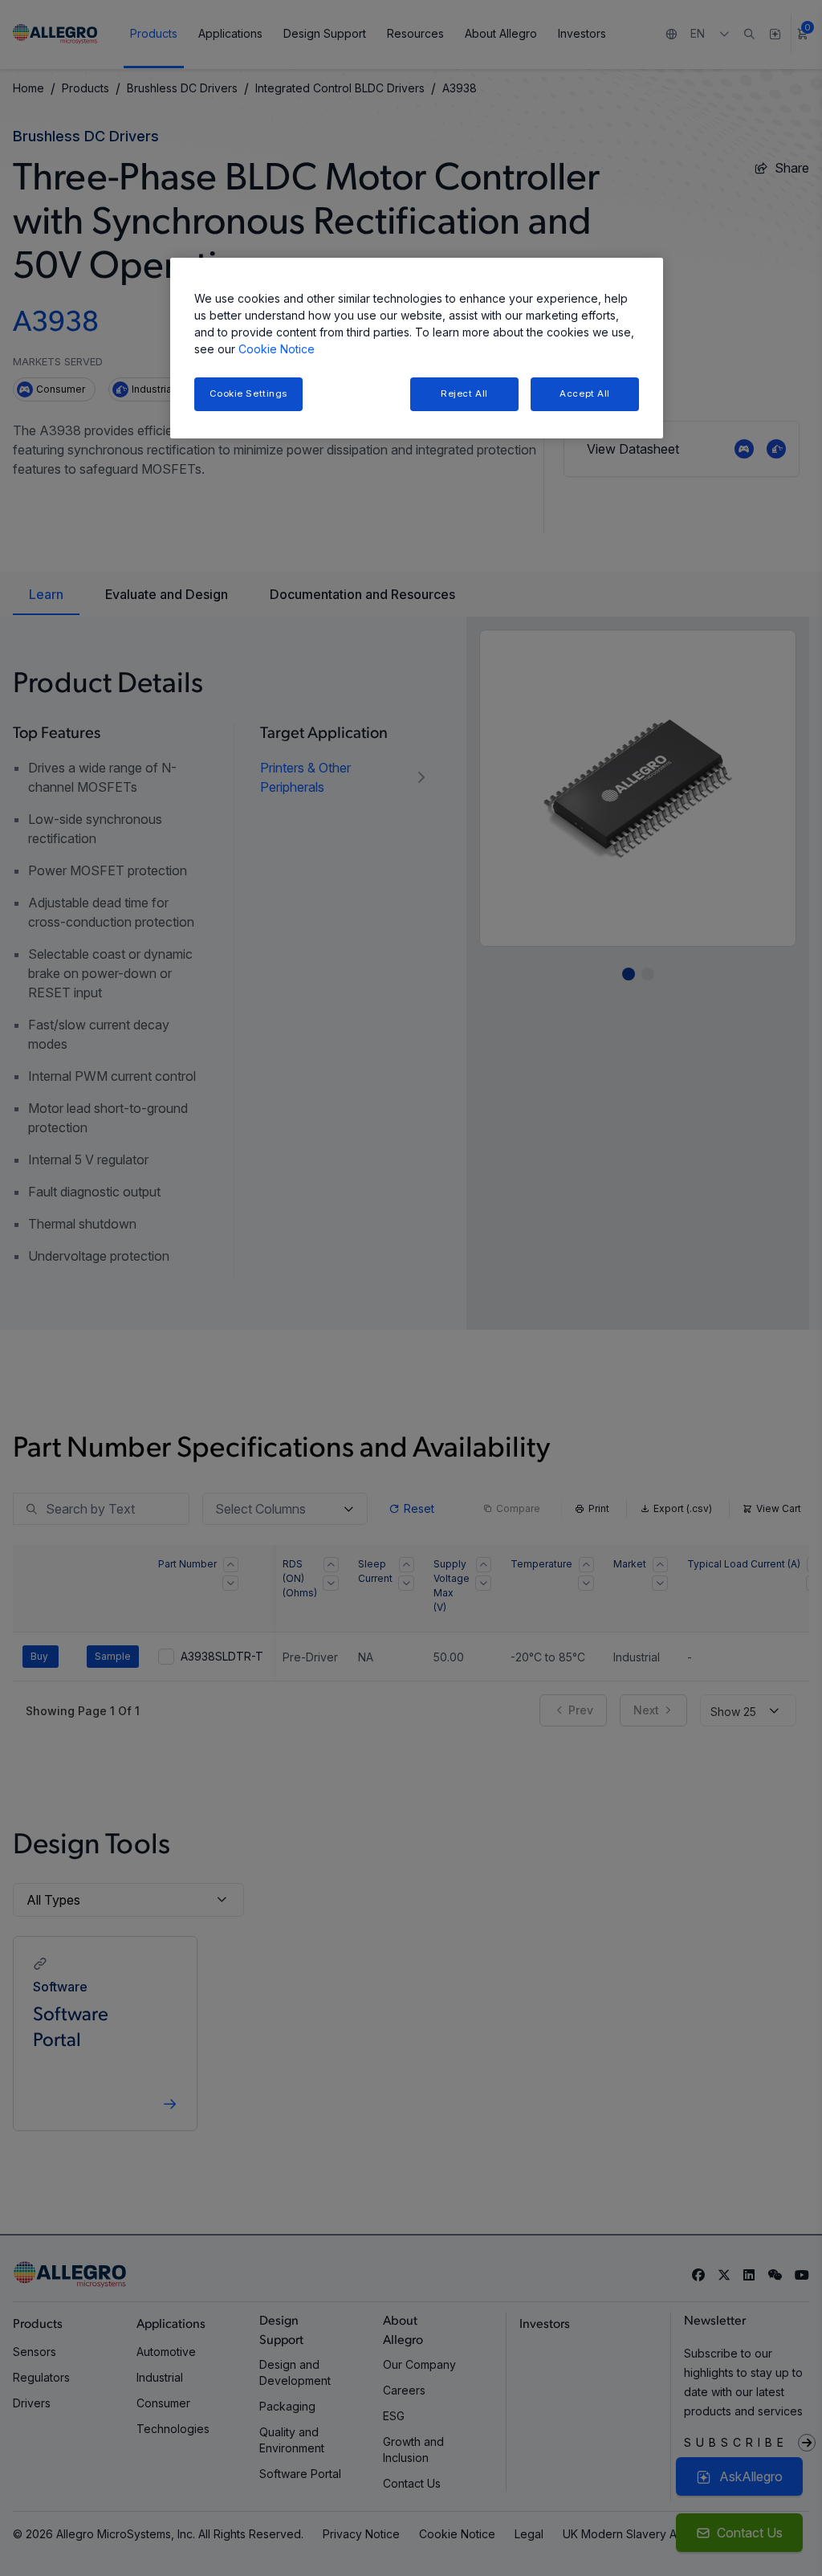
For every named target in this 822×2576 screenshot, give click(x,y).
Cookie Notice (277, 349)
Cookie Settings (249, 393)
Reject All (464, 393)
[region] (417, 348)
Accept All (585, 393)
